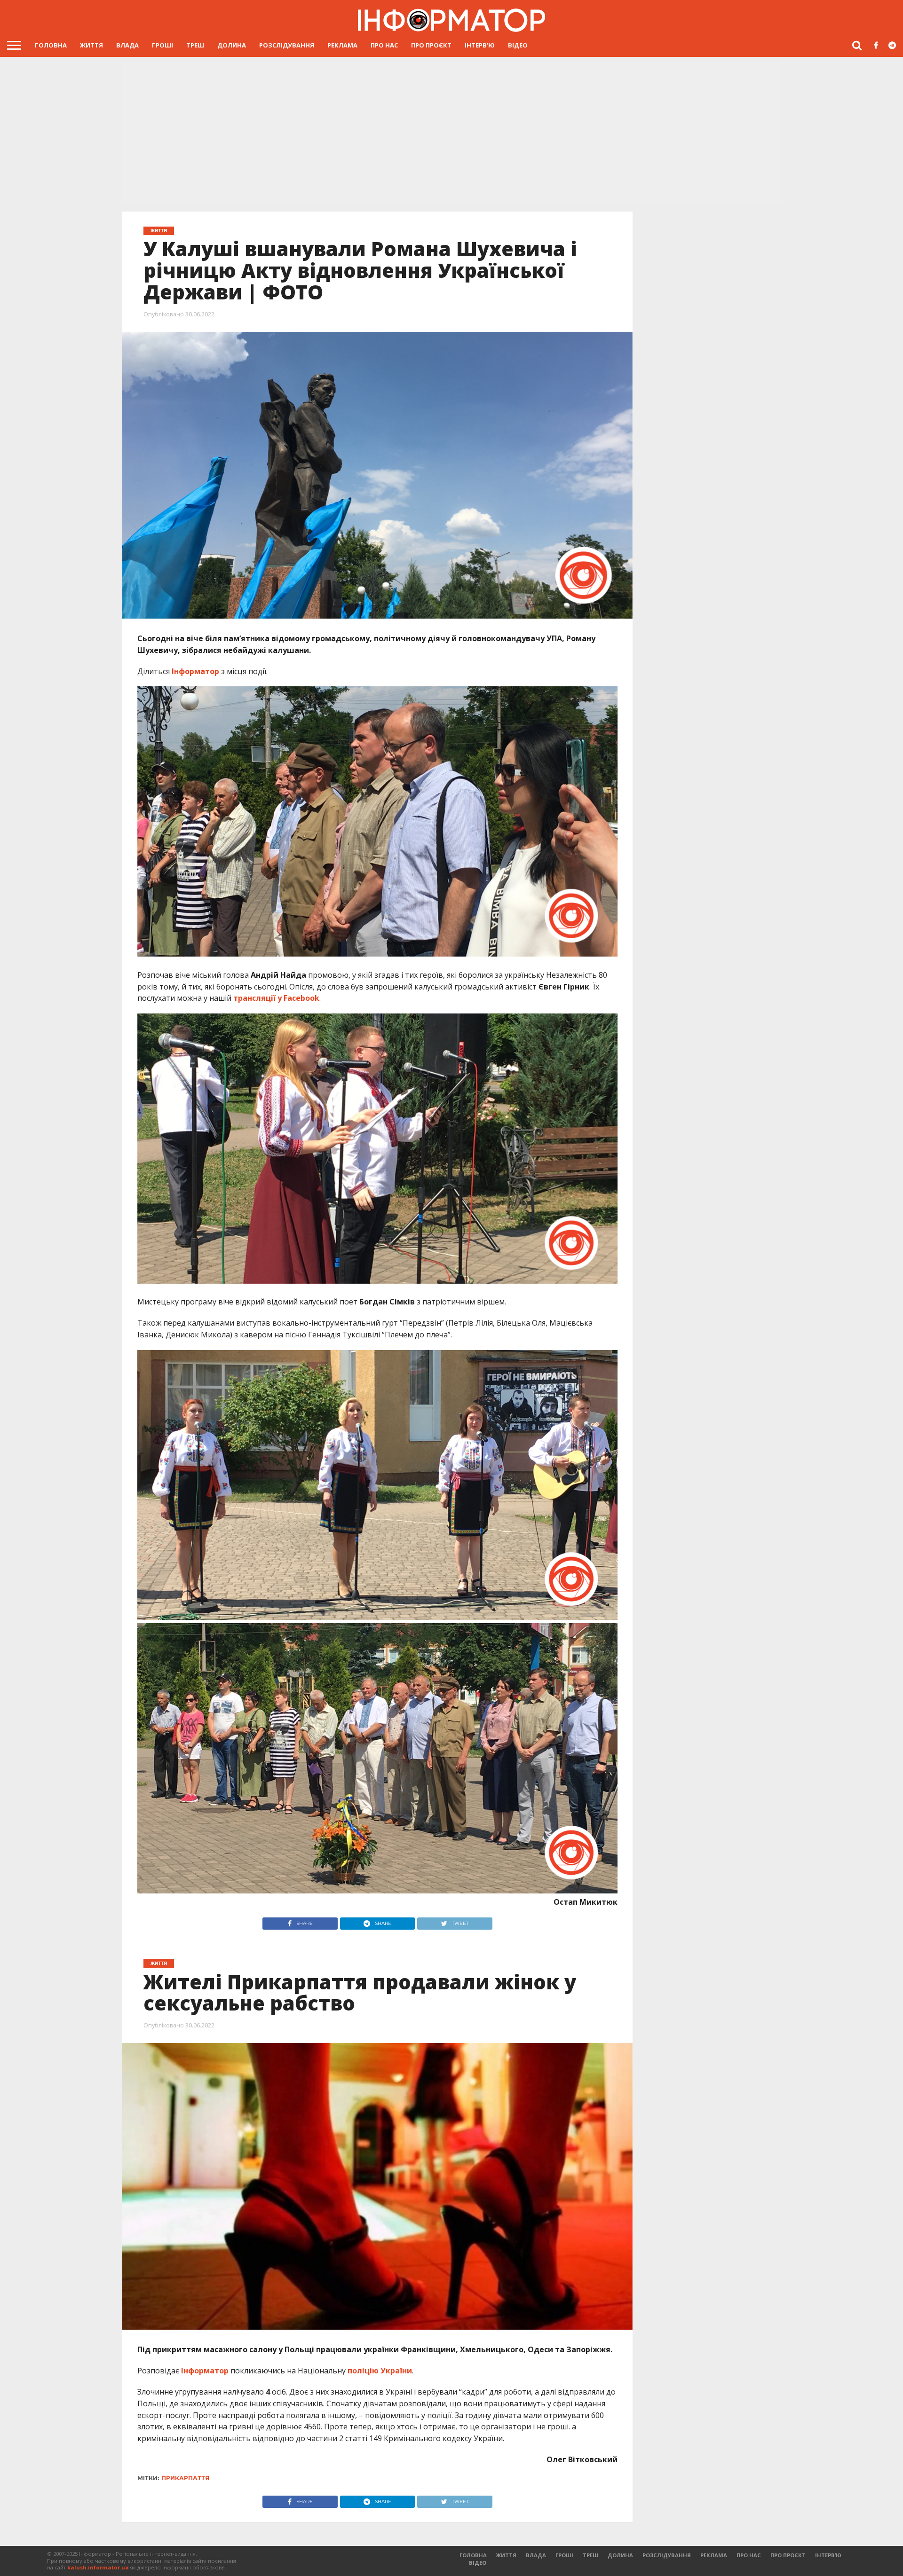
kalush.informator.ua (98, 2567)
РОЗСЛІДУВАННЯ (287, 45)
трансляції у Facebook (276, 998)
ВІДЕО (518, 45)
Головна (51, 45)
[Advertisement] (451, 134)
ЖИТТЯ (91, 45)
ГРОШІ (162, 45)
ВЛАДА (127, 45)
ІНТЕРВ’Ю (480, 45)
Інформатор (195, 671)
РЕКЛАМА (342, 45)
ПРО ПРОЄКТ (431, 45)
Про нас (384, 45)
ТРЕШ (195, 45)
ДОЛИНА (232, 45)
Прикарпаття (185, 2478)
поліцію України (380, 2371)
